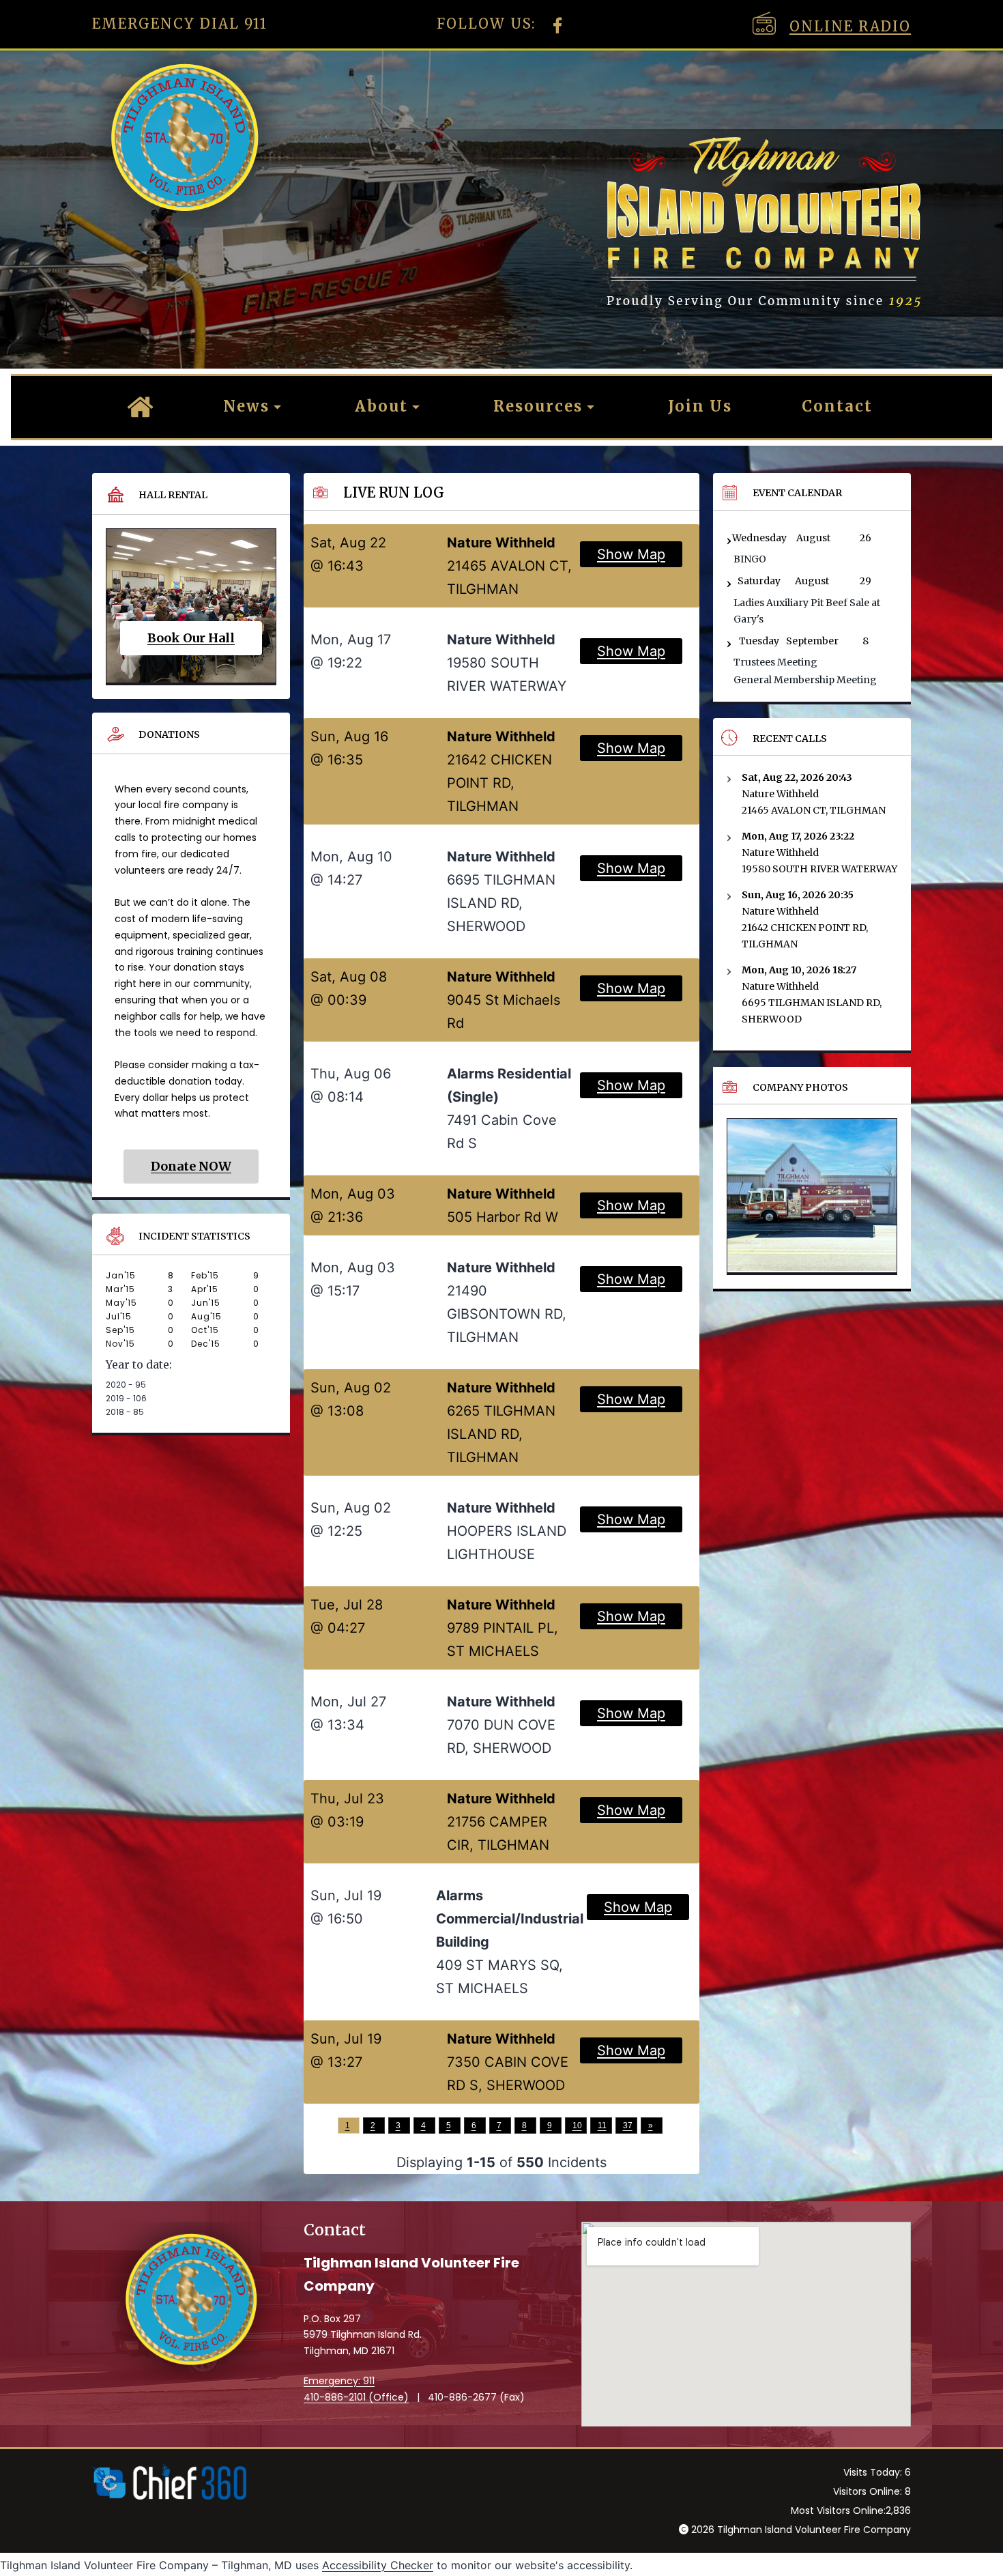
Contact (837, 406)
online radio (850, 26)
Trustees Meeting (775, 662)
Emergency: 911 (339, 2381)
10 (577, 2126)
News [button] (246, 406)
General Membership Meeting (805, 680)
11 (602, 2126)
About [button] (381, 406)
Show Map (631, 554)
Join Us (700, 406)
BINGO (750, 559)
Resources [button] (538, 406)
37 (628, 2126)
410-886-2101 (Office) (356, 2397)
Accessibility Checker (378, 2565)
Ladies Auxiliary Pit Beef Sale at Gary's (807, 611)
